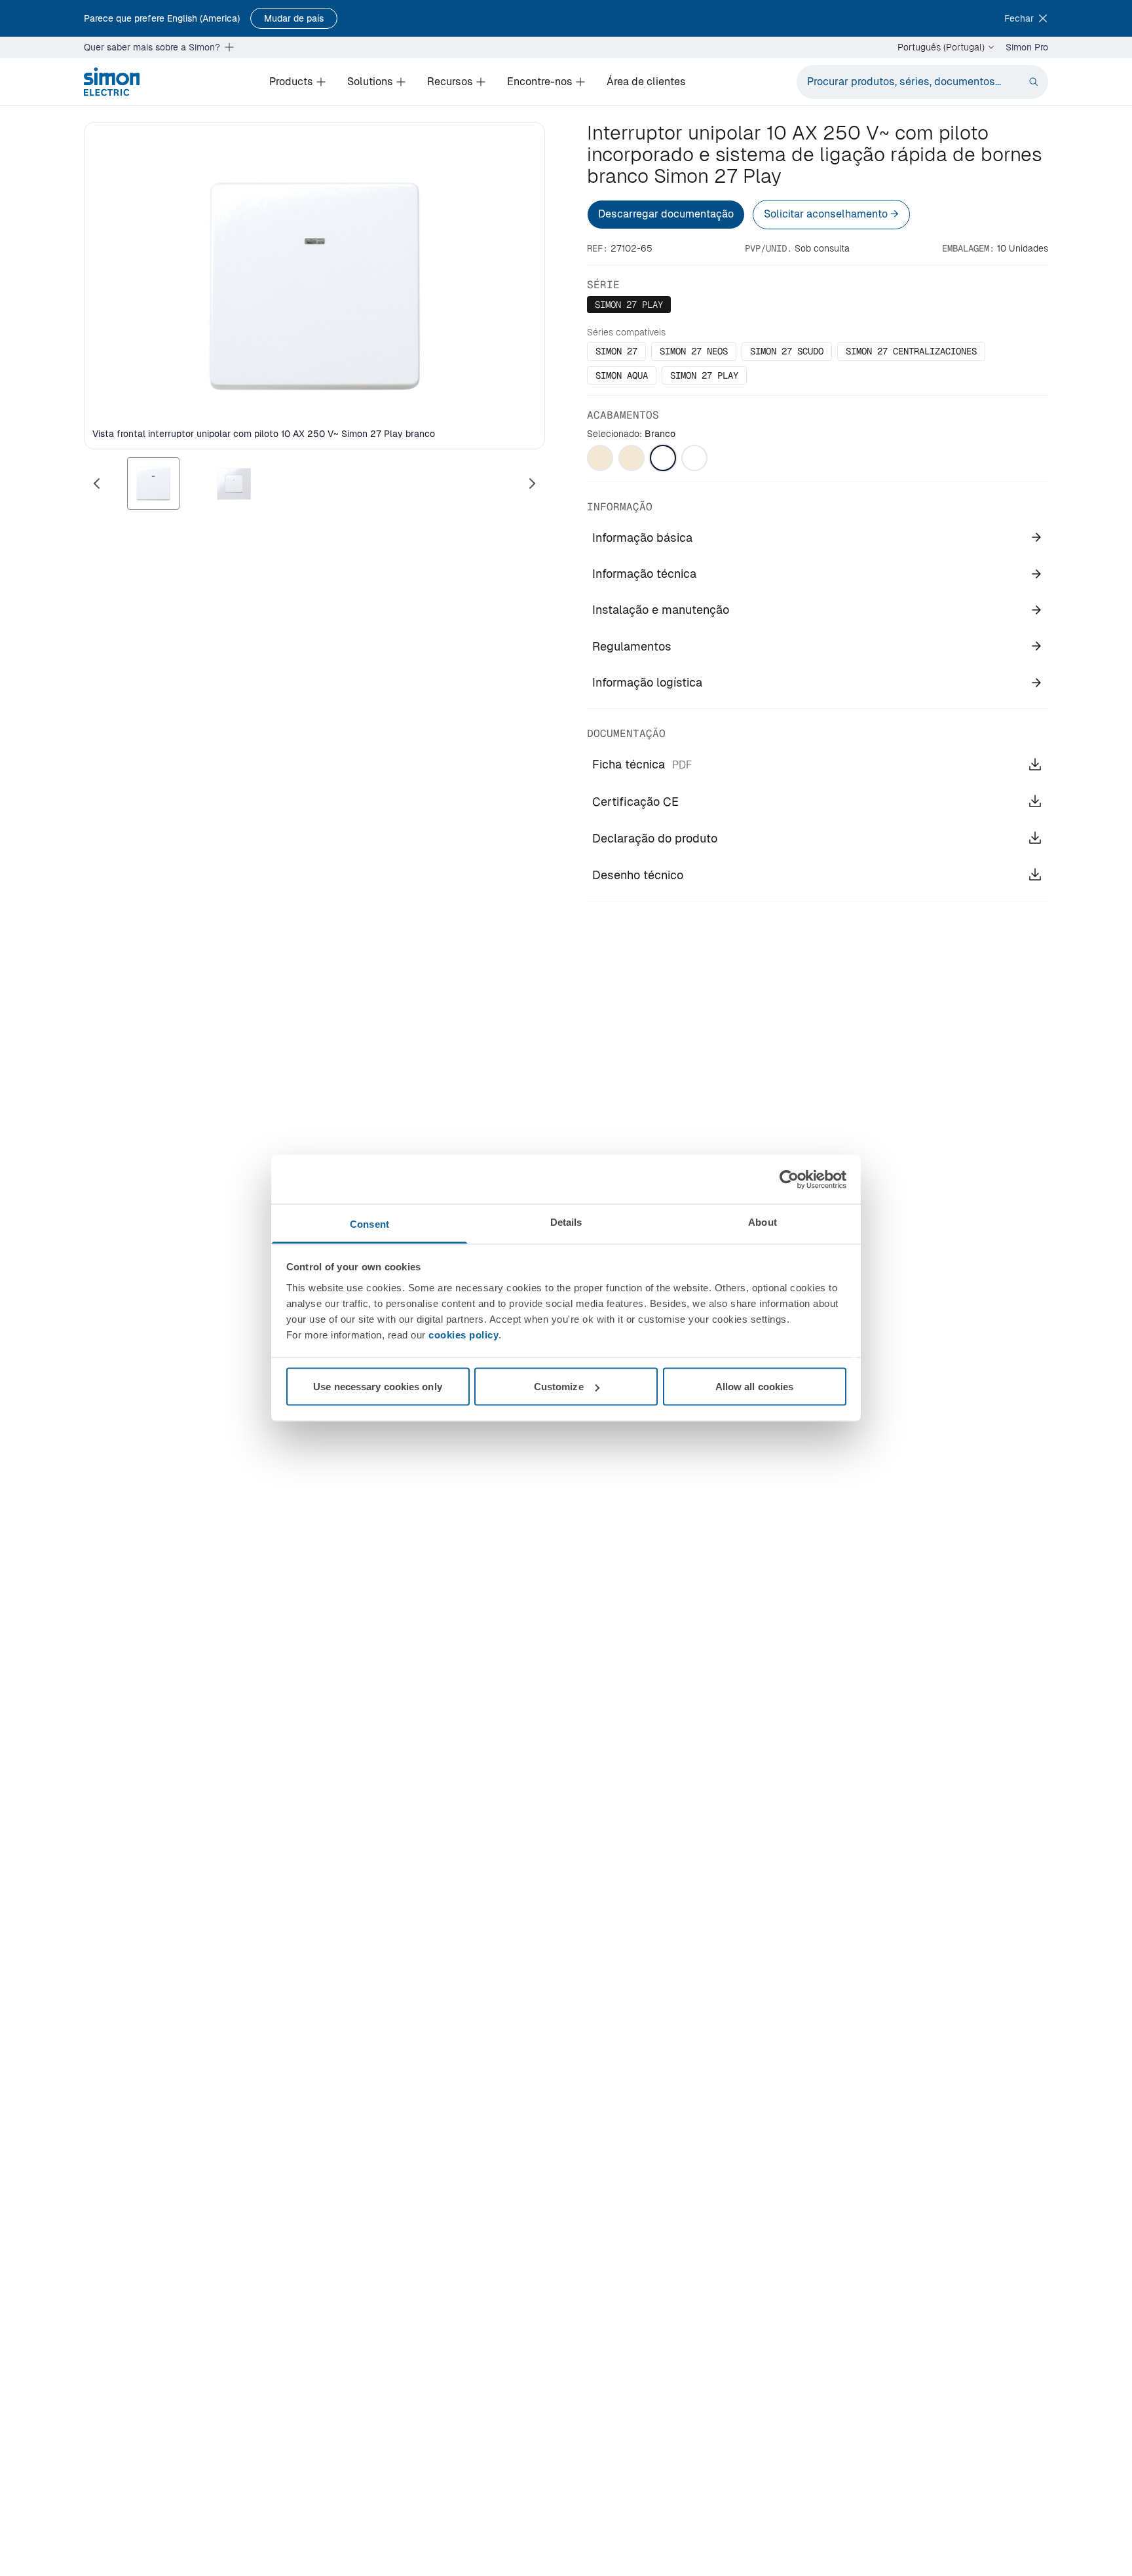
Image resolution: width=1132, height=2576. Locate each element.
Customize (559, 1387)
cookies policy (463, 1335)
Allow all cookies (755, 1387)
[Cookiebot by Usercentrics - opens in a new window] (789, 1179)
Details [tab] (566, 1222)
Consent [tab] (369, 1224)
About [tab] (763, 1222)
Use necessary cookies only (378, 1387)
